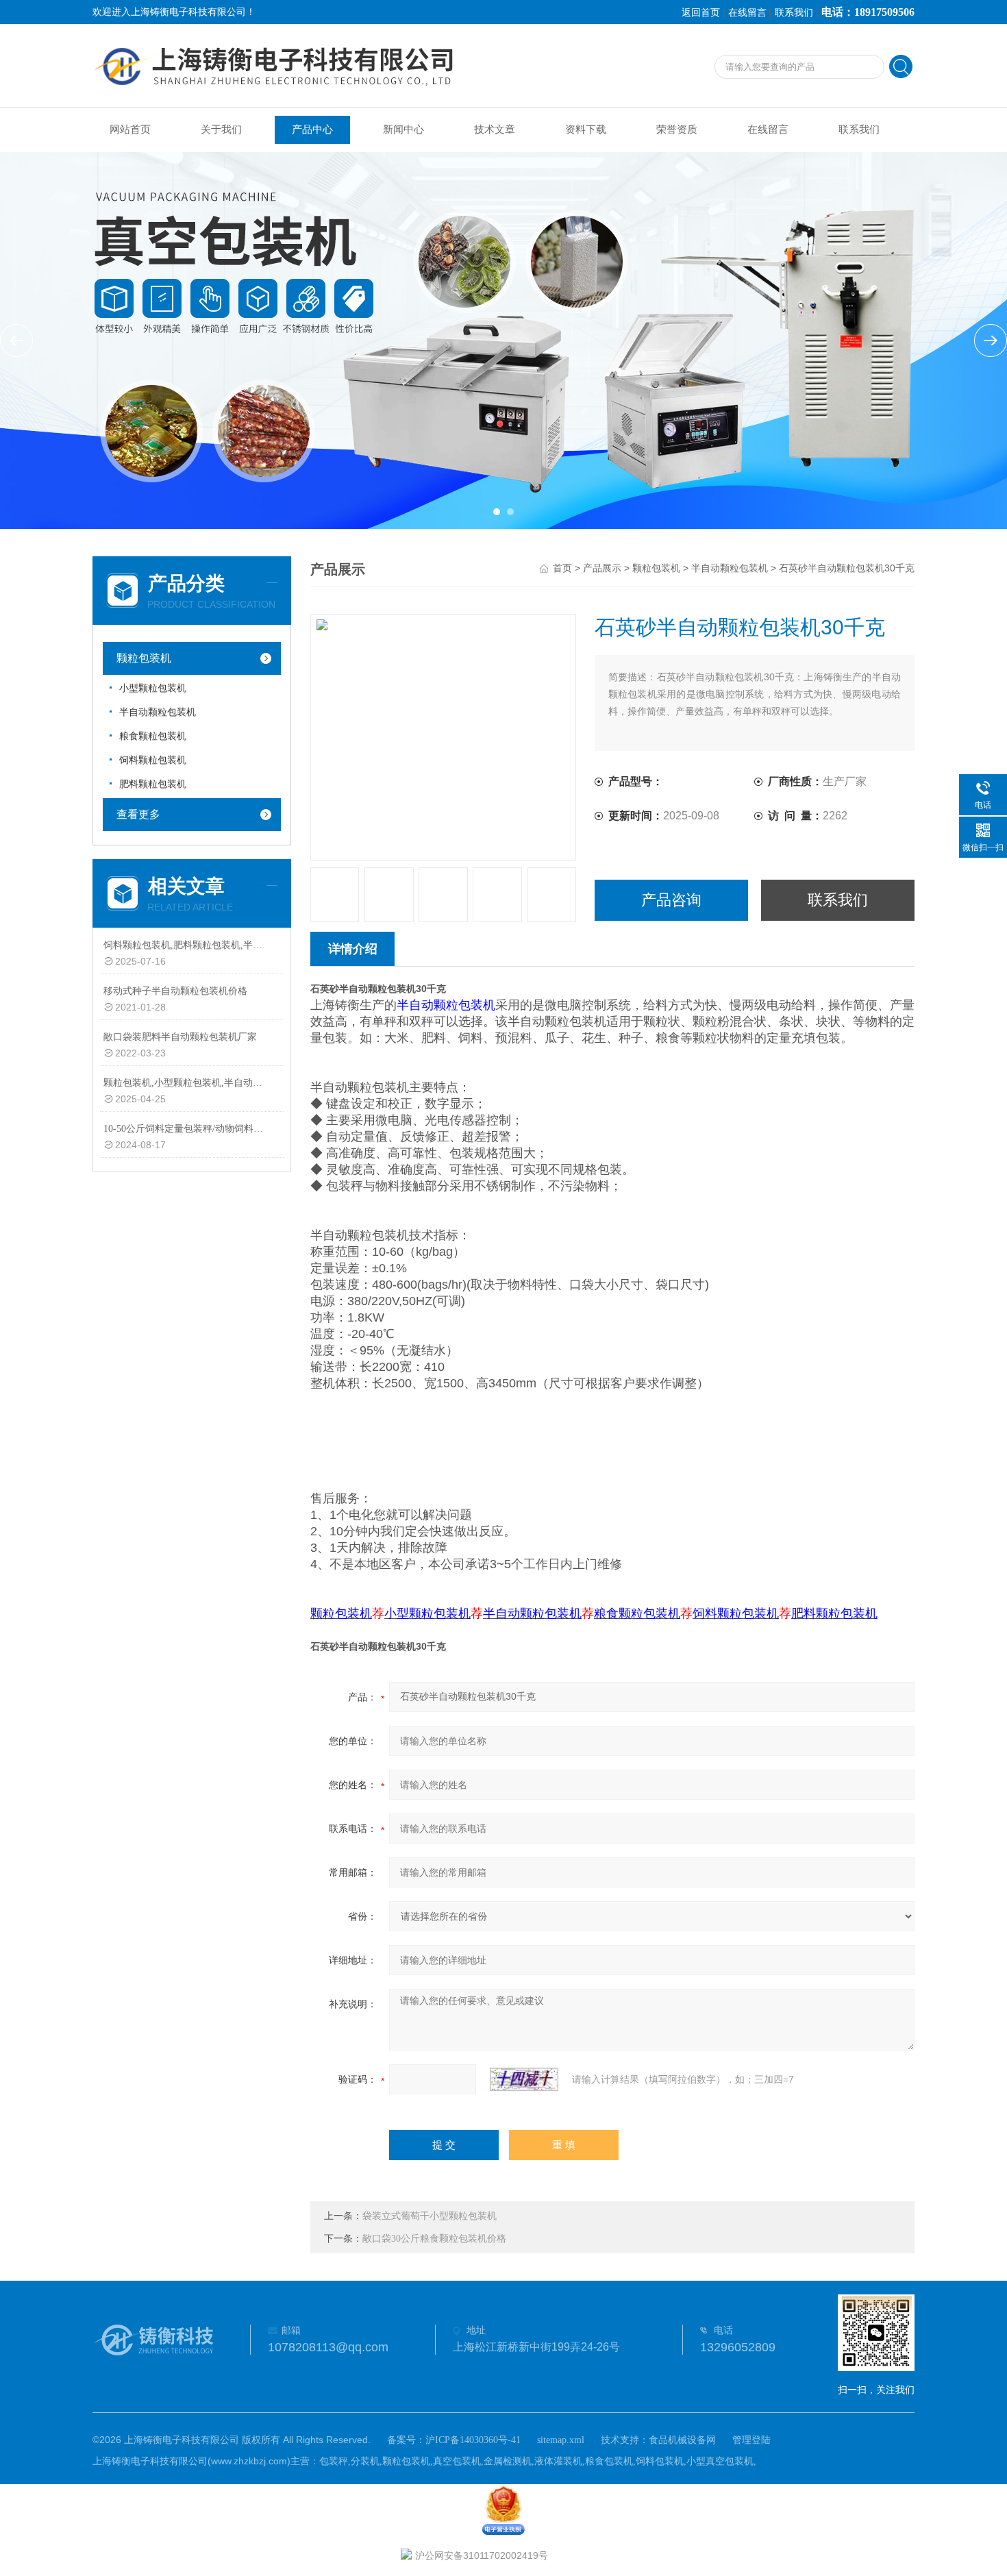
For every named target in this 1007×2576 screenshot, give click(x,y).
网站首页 (130, 129)
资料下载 (586, 129)
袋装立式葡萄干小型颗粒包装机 (430, 2216)
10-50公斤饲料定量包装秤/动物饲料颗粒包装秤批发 (184, 1129)
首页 (562, 568)
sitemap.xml (561, 2440)
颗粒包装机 (144, 658)
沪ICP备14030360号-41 (473, 2440)
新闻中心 (403, 129)
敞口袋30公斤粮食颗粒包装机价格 (434, 2239)
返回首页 (701, 13)
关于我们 (221, 129)
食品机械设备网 (682, 2440)
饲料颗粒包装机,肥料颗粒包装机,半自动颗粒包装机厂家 (184, 945)
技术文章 (495, 129)
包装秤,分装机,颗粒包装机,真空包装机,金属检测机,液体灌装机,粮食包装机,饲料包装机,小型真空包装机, (538, 2461)
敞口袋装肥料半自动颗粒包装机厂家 (180, 1037)
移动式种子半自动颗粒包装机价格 (175, 991)
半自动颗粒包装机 (158, 712)
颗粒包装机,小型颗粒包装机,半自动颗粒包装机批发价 (184, 1083)
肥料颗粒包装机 (153, 784)
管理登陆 (751, 2440)
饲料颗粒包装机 (153, 760)
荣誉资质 (677, 129)
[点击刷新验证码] (524, 2079)
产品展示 (602, 568)
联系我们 (794, 13)
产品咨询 (671, 900)
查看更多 (138, 814)
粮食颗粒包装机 (153, 736)
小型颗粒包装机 (153, 688)
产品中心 (312, 129)
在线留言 (747, 13)
